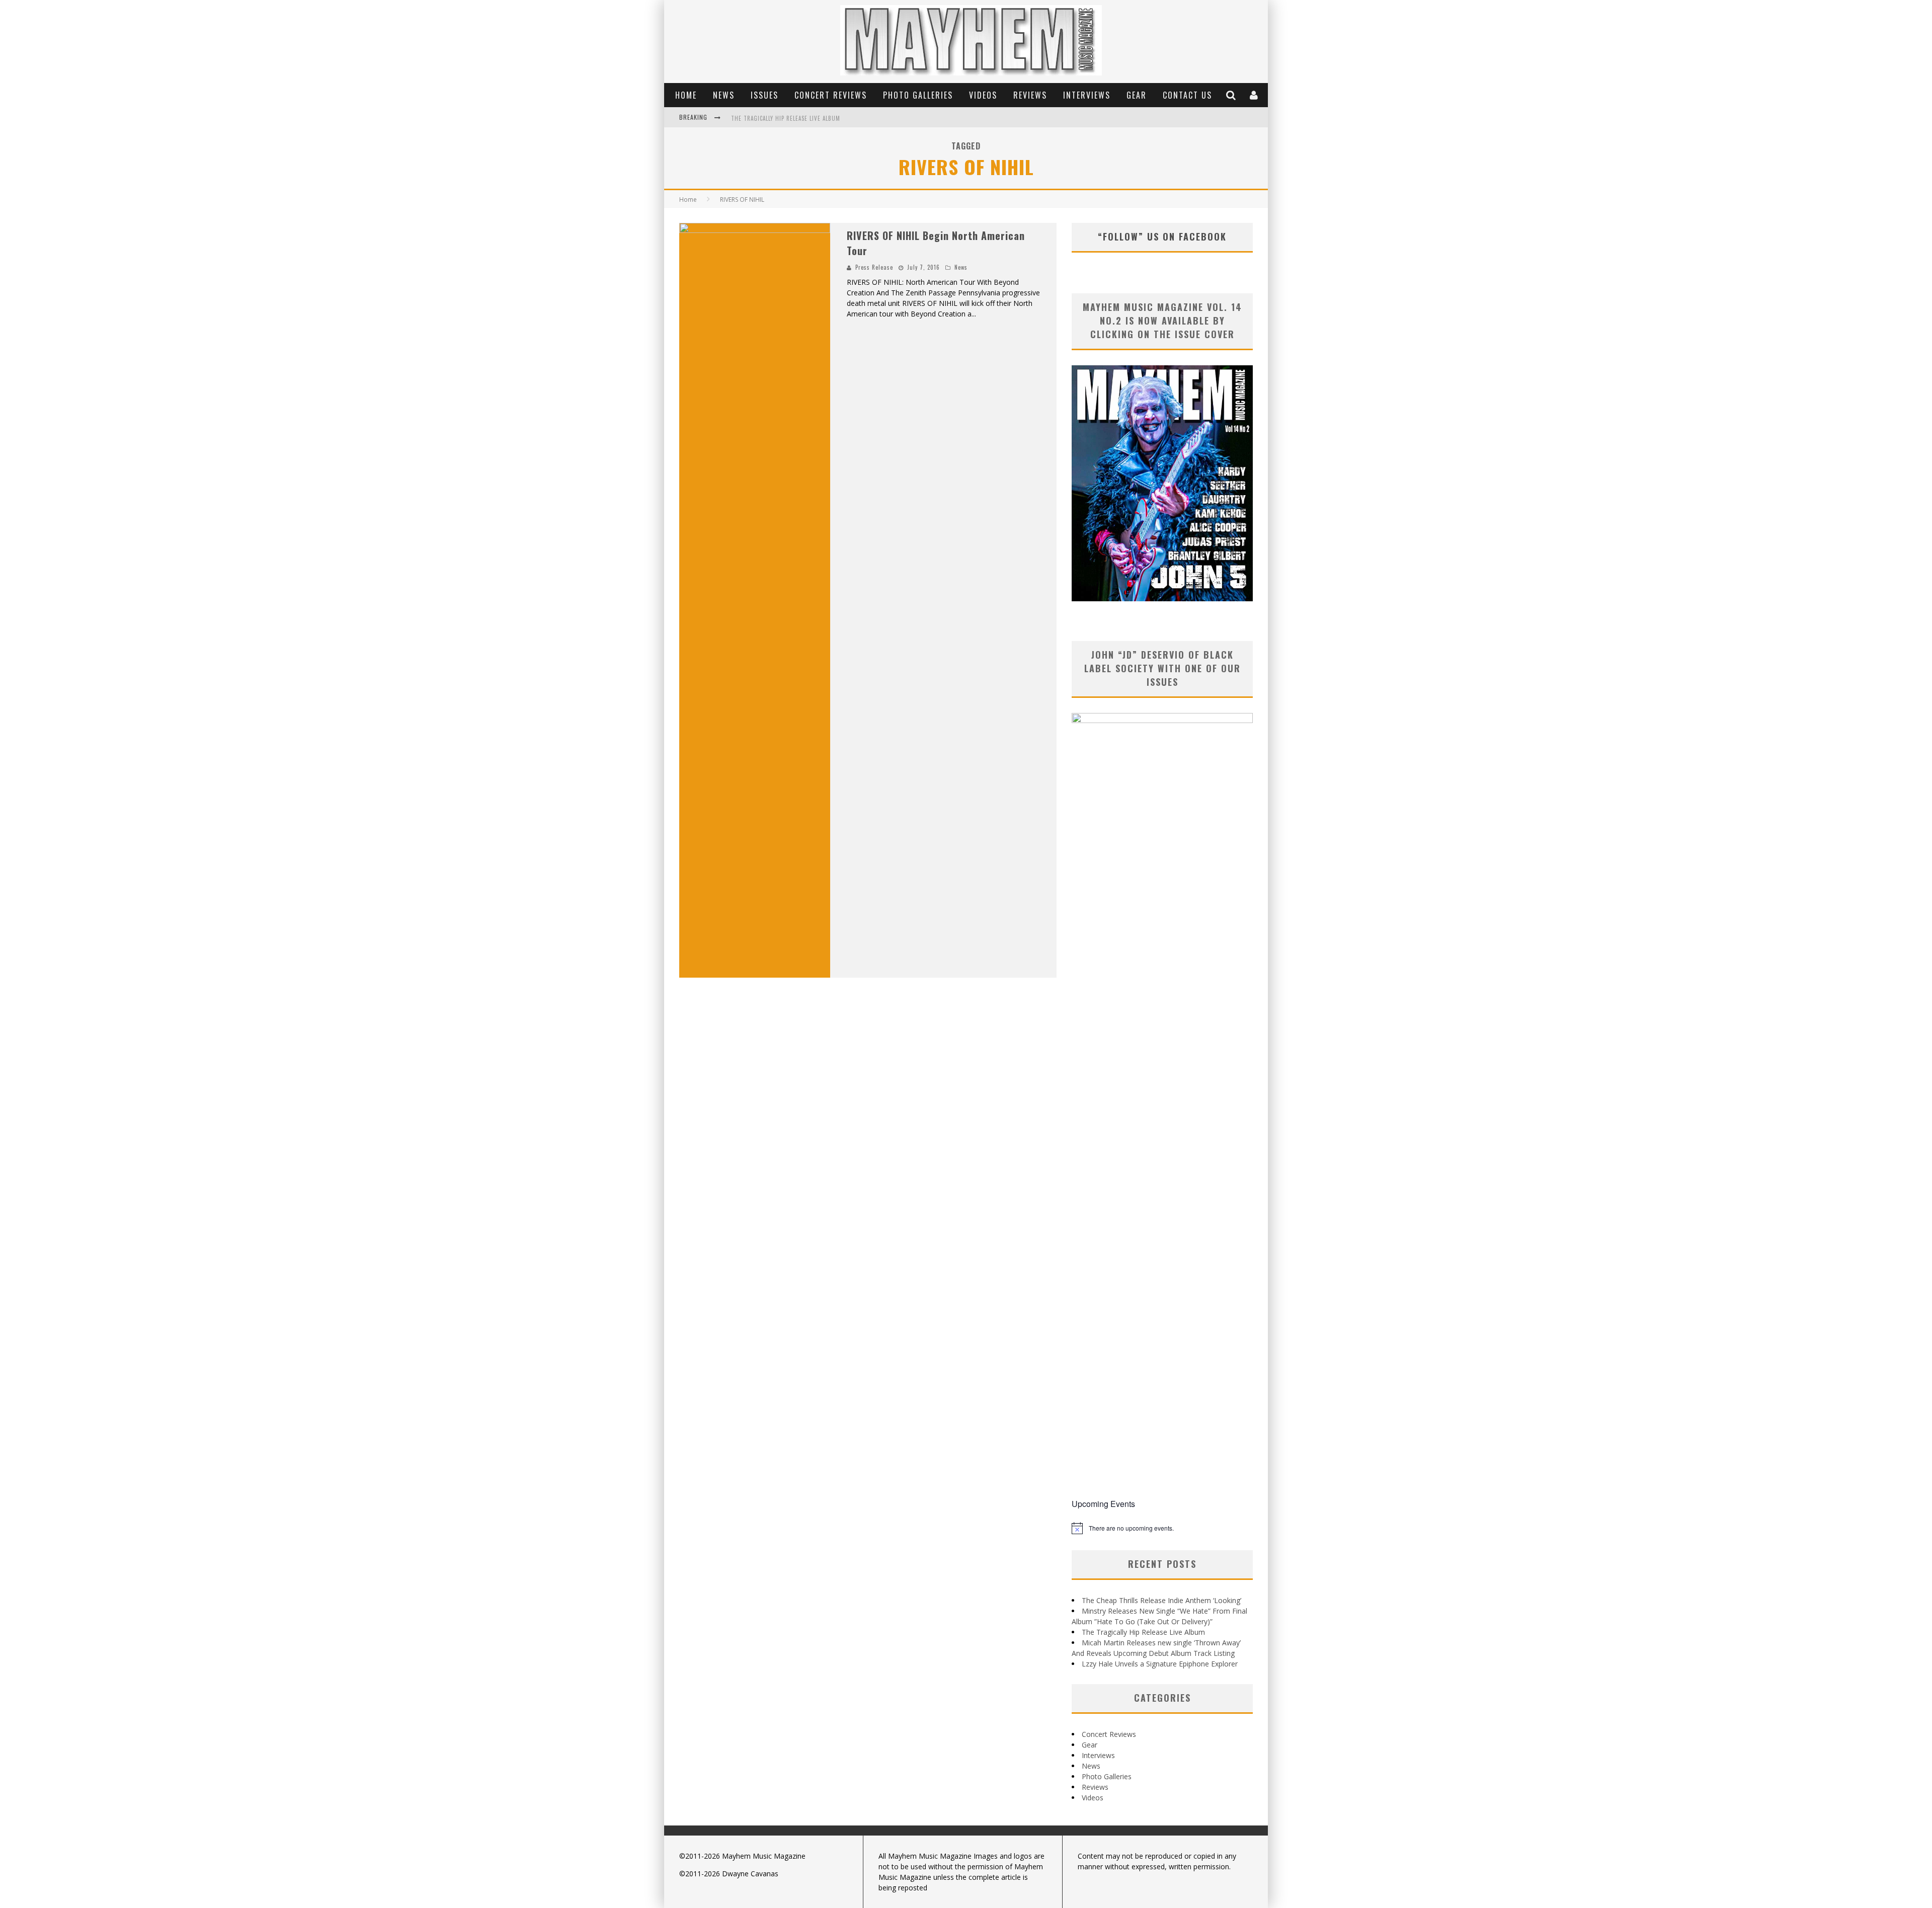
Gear (1137, 95)
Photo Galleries (918, 95)
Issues (764, 95)
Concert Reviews (831, 95)
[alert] (1162, 1528)
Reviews (1030, 95)
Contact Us (1187, 95)
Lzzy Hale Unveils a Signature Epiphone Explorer (1160, 1664)
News (724, 95)
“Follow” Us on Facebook (1162, 236)
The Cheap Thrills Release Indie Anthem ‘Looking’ (1161, 1600)
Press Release (874, 267)
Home (686, 95)
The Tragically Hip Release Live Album (786, 118)
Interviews (1087, 95)
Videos (983, 95)
